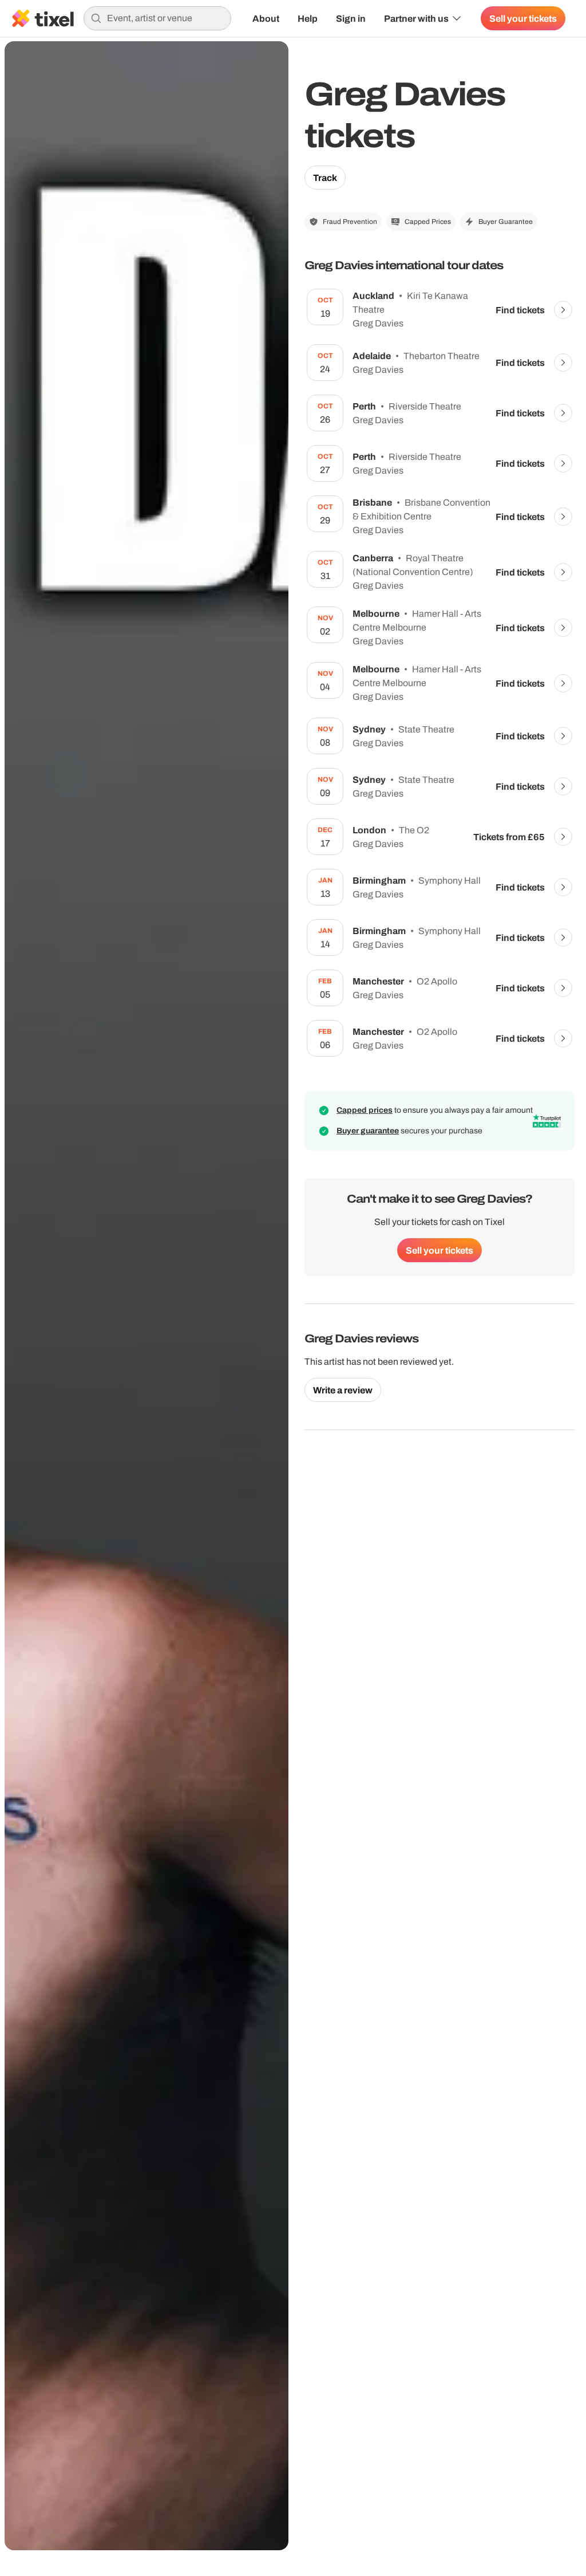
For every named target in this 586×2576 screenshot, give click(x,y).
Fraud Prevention (350, 222)
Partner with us (416, 18)
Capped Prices (428, 222)
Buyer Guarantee (506, 222)
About (266, 18)
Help (308, 18)
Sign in (351, 18)
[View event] (563, 310)
